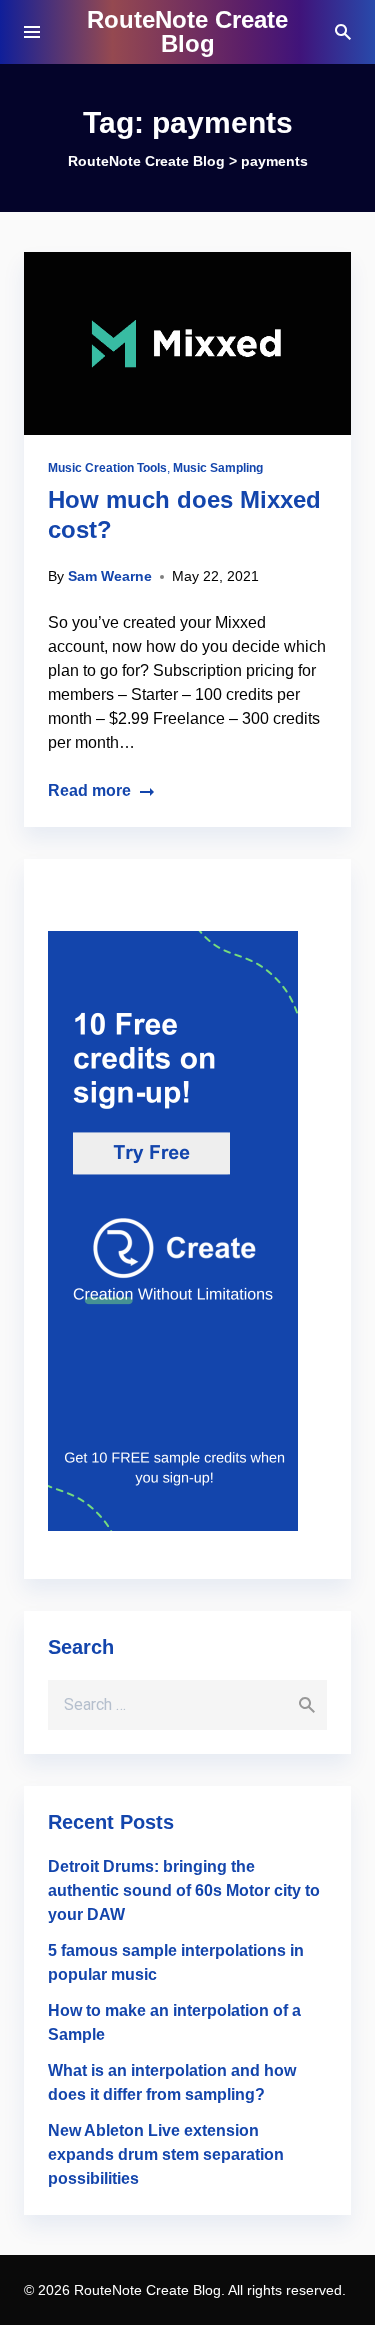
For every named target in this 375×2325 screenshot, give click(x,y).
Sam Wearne (110, 576)
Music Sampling (218, 468)
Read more (89, 790)
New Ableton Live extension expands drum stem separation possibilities (166, 2154)
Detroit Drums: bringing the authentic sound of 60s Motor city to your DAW (184, 1890)
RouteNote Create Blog (187, 31)
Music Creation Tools (107, 468)
